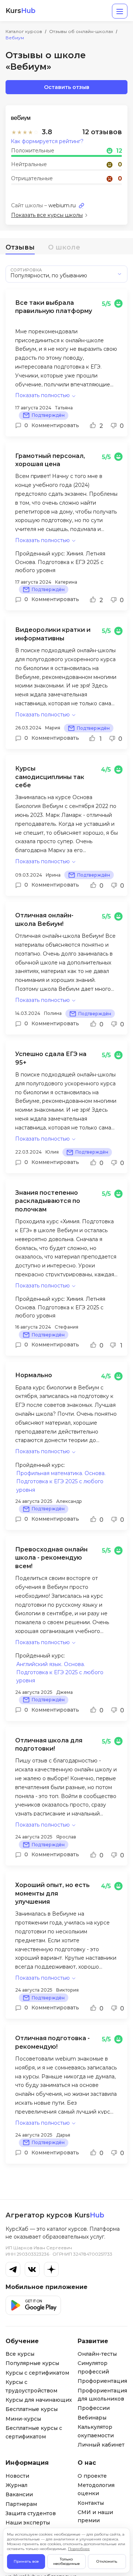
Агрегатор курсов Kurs (55, 2215)
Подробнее (79, 2549)
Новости (17, 2476)
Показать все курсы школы (47, 215)
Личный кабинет (101, 2445)
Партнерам (21, 2504)
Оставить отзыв (67, 87)
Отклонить (107, 2561)
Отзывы (20, 247)
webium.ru (62, 205)
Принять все (26, 2561)
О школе (64, 247)
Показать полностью (42, 395)
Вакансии (19, 2494)
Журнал (16, 2485)
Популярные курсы (32, 2363)
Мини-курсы (23, 2419)
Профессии (94, 2408)
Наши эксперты (28, 2523)
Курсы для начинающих (39, 2400)
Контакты (91, 2503)
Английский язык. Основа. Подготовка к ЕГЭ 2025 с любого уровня (60, 1673)
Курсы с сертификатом (37, 2373)
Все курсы (20, 2354)
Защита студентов (31, 2513)
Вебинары (92, 2418)
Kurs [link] (21, 11)
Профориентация (102, 2381)
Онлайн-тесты (97, 2354)
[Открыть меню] (120, 11)
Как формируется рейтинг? (47, 141)
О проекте (92, 2476)
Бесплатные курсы (32, 2409)
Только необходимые (66, 2561)
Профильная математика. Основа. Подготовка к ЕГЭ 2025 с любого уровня (61, 1482)
